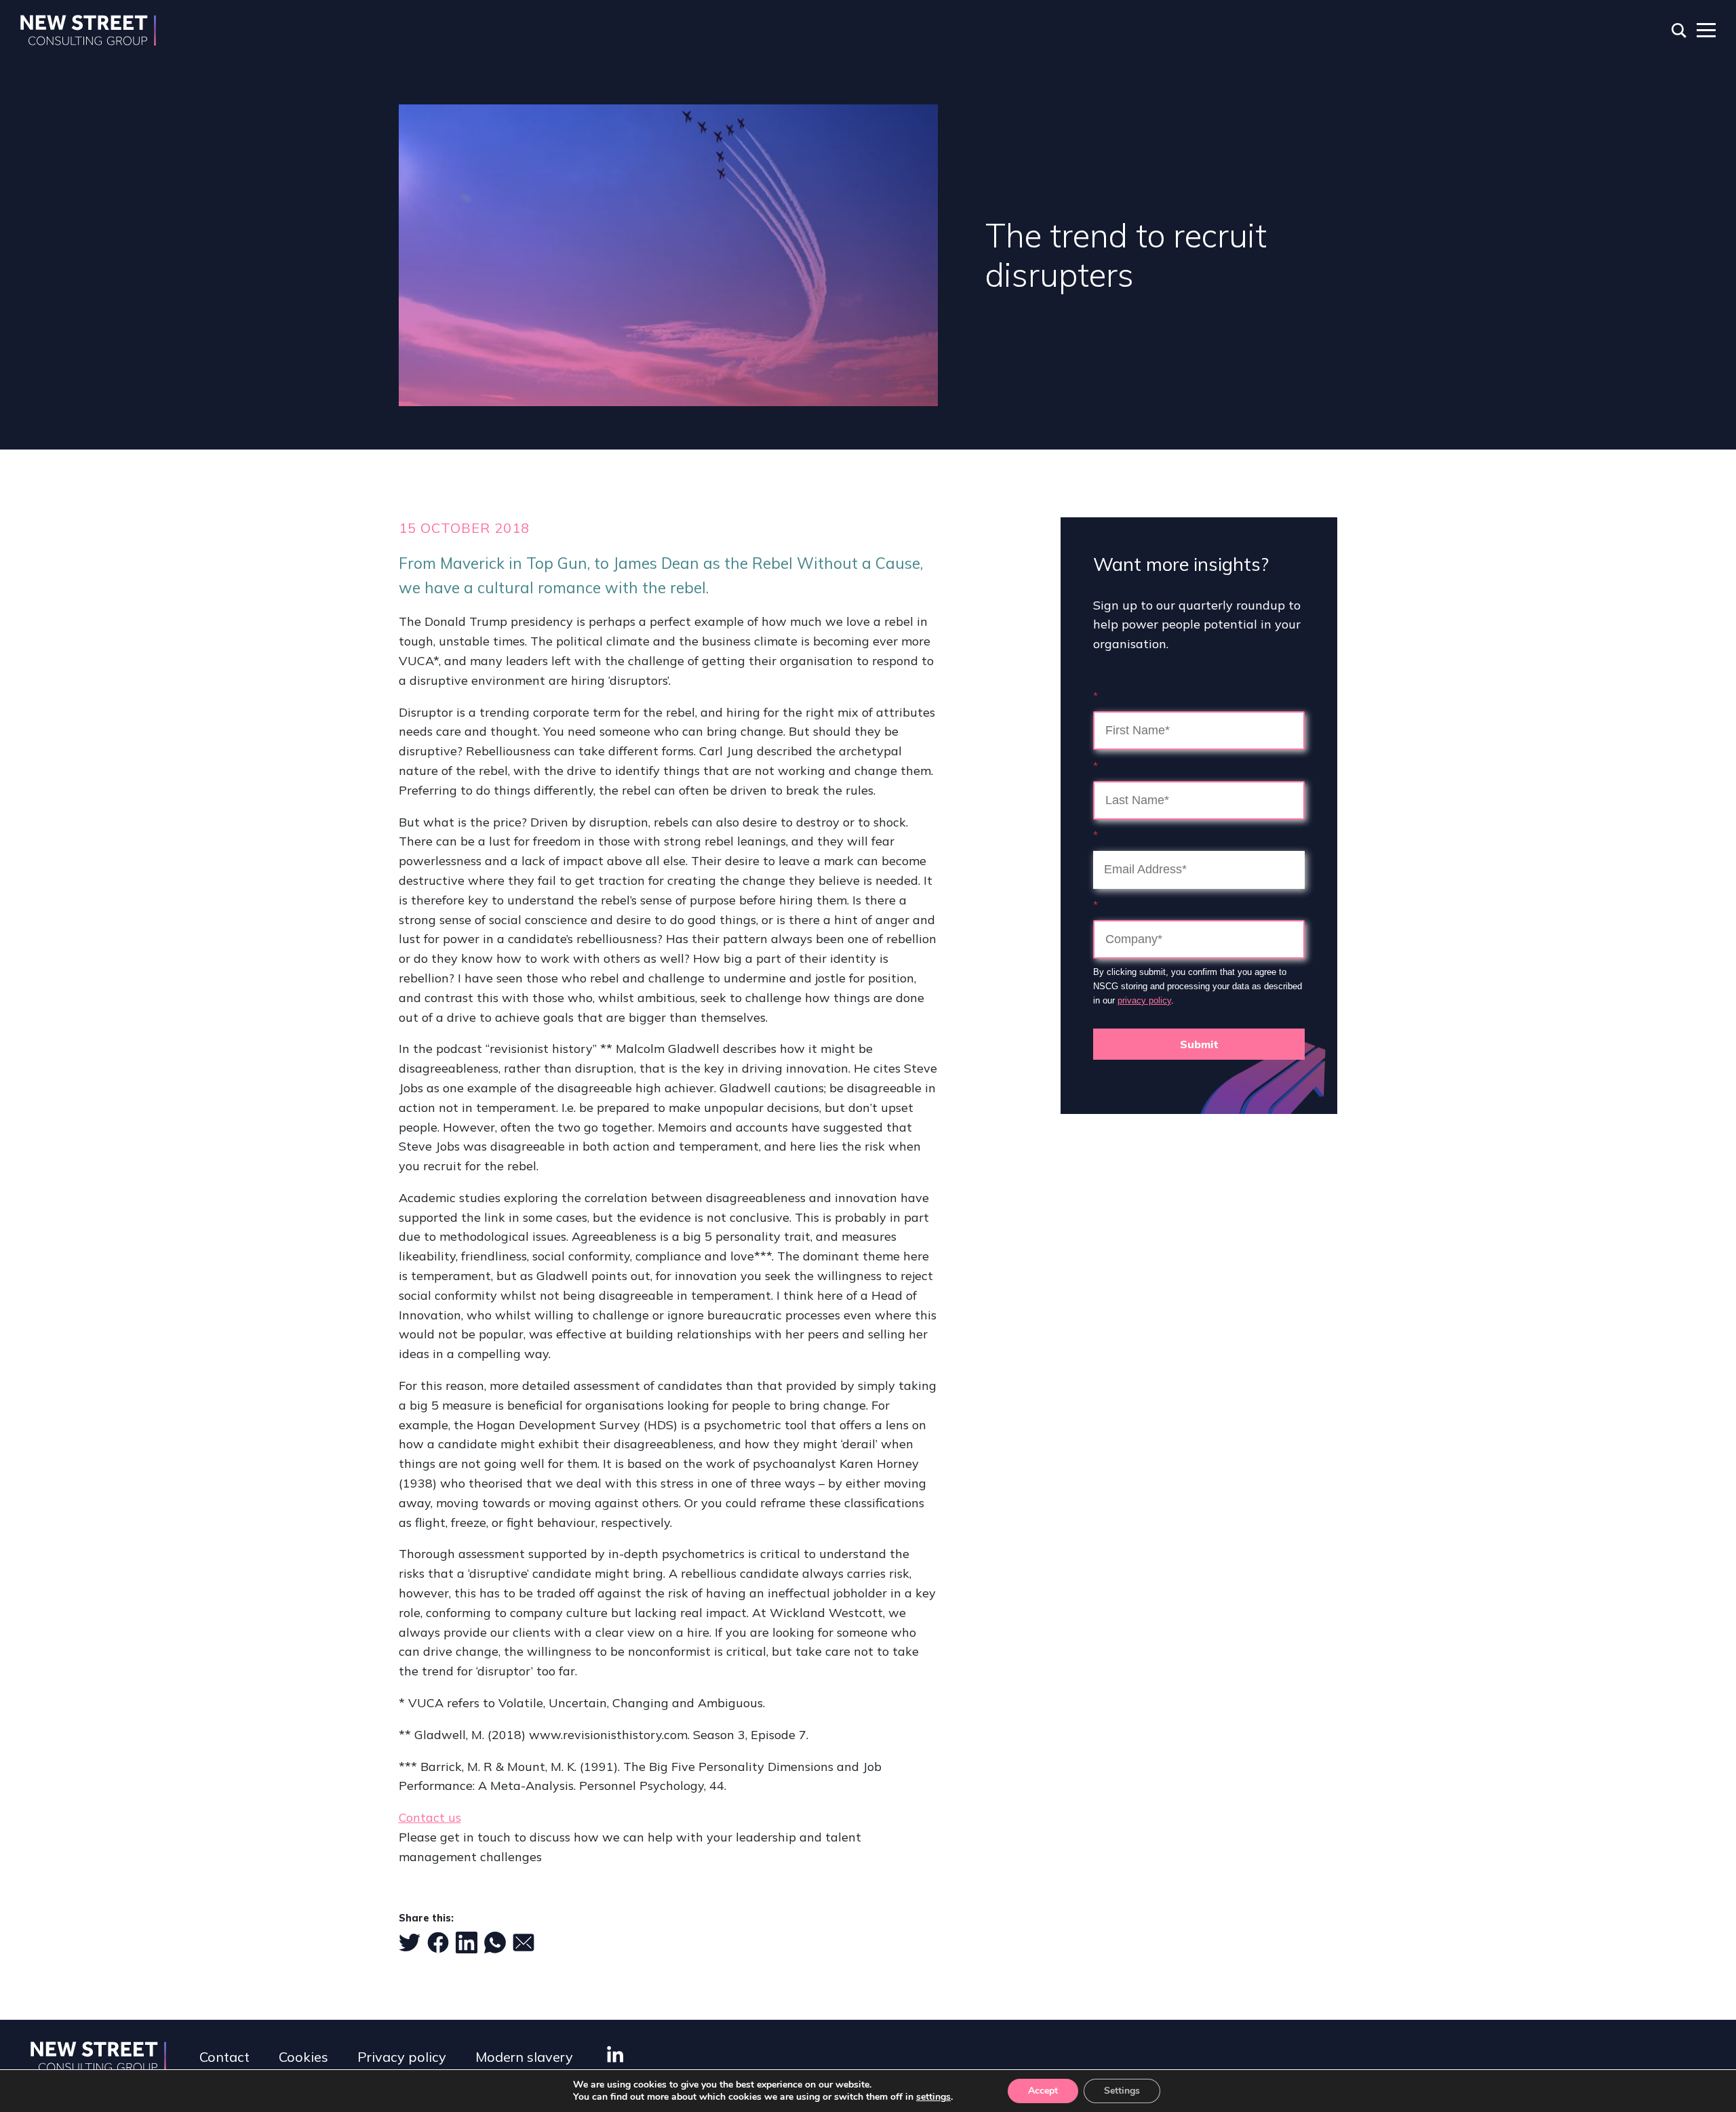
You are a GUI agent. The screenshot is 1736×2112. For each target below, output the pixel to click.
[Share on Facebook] (438, 1942)
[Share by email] (524, 1942)
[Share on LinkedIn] (467, 1942)
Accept (1043, 2091)
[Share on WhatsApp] (495, 1942)
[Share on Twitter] (410, 1942)
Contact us (430, 1817)
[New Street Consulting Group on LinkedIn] (615, 2054)
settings (933, 2097)
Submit (1199, 1044)
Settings (1122, 2091)
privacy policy (1144, 1000)
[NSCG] (88, 31)
